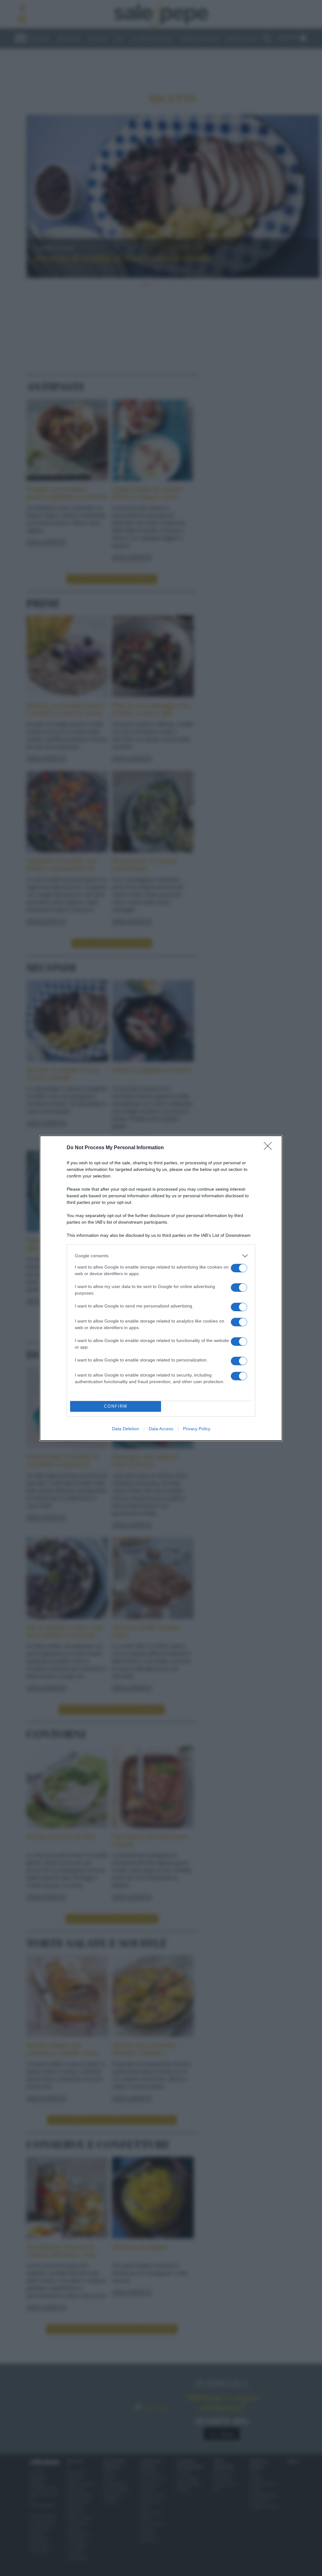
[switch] (239, 1268)
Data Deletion (125, 1429)
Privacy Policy (197, 1429)
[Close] (270, 1148)
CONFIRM (116, 1406)
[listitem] (161, 1256)
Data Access (161, 1429)
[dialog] (161, 1288)
